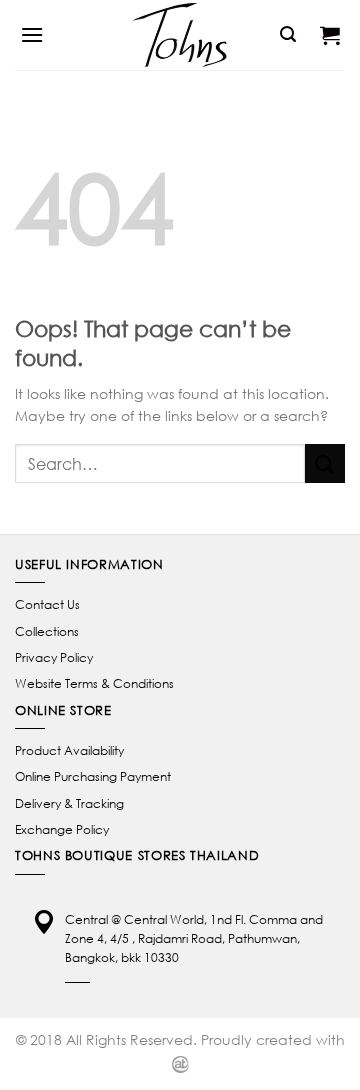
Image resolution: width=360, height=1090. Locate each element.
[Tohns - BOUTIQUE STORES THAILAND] (180, 35)
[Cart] (330, 35)
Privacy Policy (54, 657)
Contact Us (47, 604)
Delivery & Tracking (69, 803)
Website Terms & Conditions (94, 683)
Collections (47, 631)
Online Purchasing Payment (93, 776)
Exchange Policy (62, 829)
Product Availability (69, 750)
